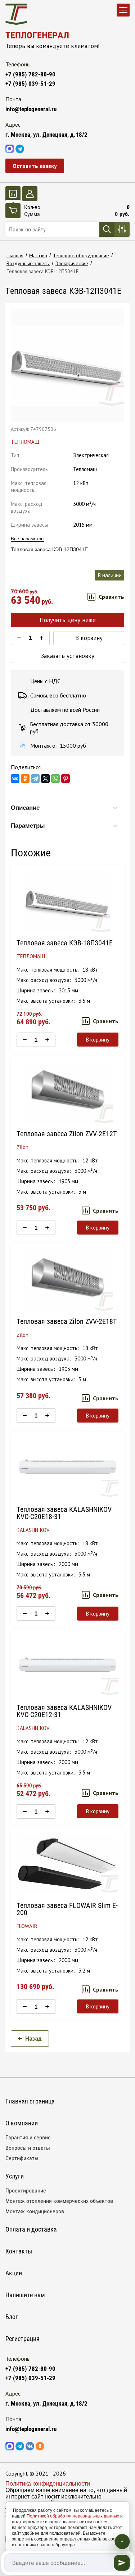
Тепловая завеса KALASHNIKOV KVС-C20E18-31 (64, 1513)
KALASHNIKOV (33, 1530)
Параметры (28, 826)
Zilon (22, 1147)
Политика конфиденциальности (48, 2484)
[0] (13, 194)
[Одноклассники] (25, 779)
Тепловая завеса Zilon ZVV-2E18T (67, 1321)
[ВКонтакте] (15, 779)
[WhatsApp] (55, 779)
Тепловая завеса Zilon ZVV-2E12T (67, 1134)
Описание (25, 808)
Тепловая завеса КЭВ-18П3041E (65, 943)
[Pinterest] (66, 779)
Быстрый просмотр (67, 902)
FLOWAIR (27, 1926)
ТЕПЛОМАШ (25, 442)
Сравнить (111, 597)
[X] (45, 779)
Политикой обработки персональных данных (73, 2516)
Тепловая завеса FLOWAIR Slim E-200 (67, 1909)
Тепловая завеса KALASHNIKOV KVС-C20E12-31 (64, 1711)
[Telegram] (35, 779)
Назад (33, 2039)
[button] (35, 166)
